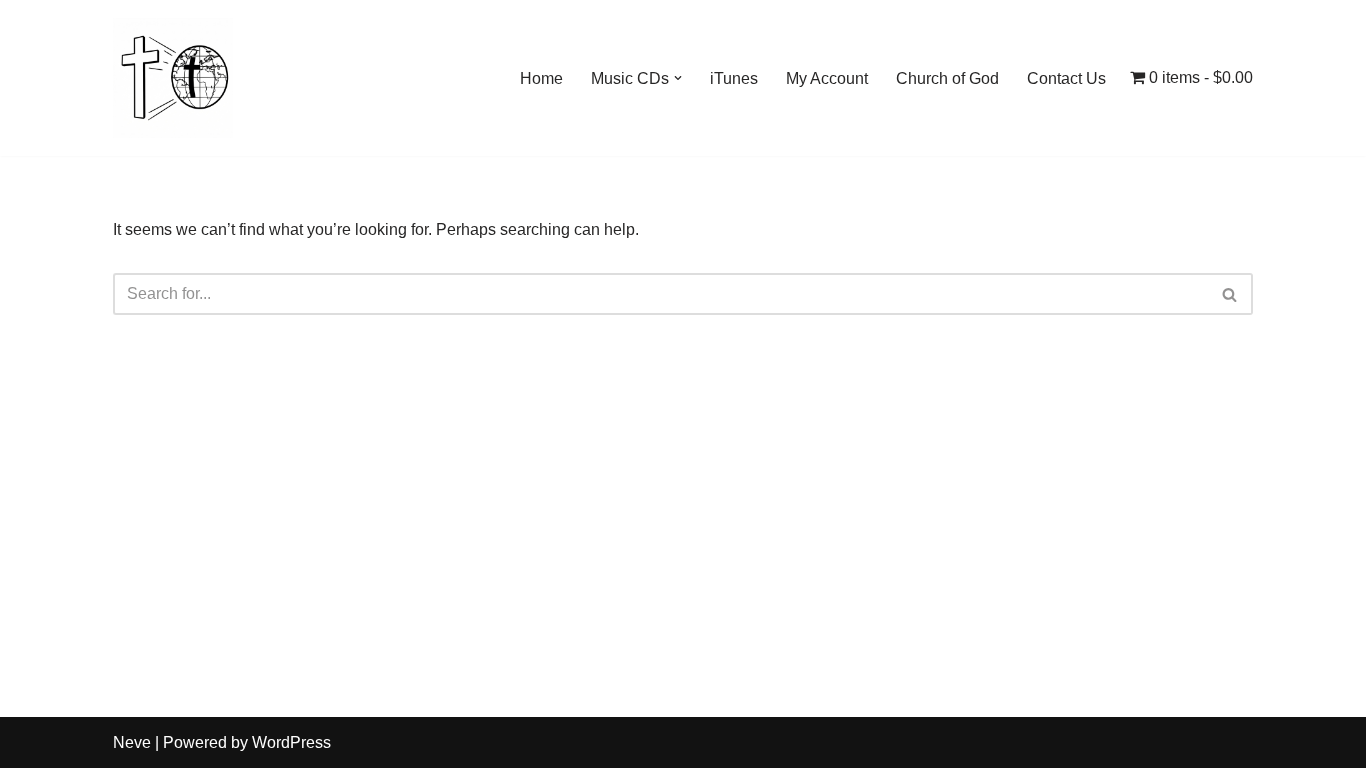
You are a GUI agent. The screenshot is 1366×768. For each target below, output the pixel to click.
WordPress (291, 742)
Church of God (947, 78)
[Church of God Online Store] (173, 78)
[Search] (1230, 294)
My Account (827, 78)
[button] (678, 78)
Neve (132, 742)
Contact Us (1066, 78)
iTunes (734, 78)
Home (541, 78)
